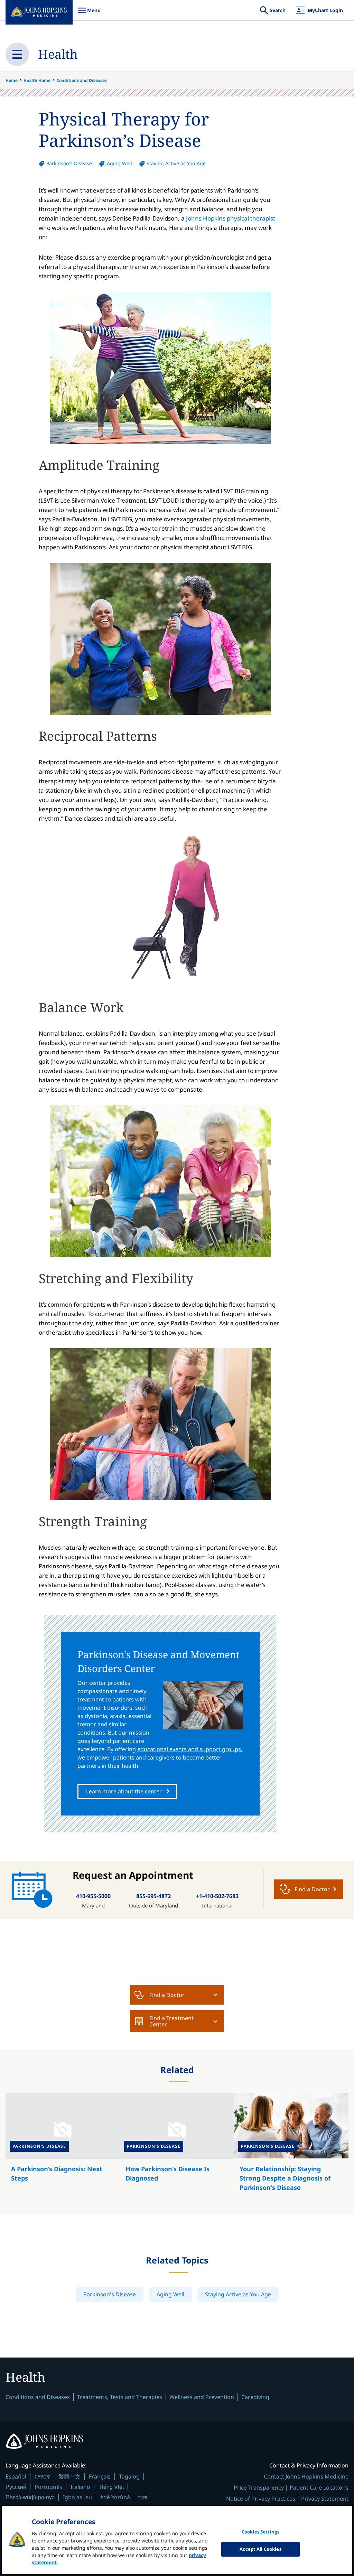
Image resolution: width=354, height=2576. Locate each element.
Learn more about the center (124, 1791)
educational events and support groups (189, 1749)
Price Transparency (259, 2488)
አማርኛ (42, 2476)
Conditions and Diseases (82, 80)
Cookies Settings (260, 2532)
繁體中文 (69, 2476)
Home (12, 80)
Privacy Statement (325, 2499)
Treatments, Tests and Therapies (120, 2397)
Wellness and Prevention (202, 2397)
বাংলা (143, 2497)
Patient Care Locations (319, 2488)
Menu (89, 14)
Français (100, 2476)
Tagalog (129, 2476)
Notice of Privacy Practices (261, 2499)
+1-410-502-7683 (217, 1896)
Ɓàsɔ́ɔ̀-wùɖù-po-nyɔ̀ (30, 2497)
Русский (16, 2487)
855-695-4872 (153, 1896)
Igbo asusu (77, 2497)
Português (48, 2487)
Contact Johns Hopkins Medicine (306, 2476)
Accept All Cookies (260, 2549)
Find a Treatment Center (171, 2021)
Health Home (37, 80)
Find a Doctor (167, 1995)
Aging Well (119, 163)
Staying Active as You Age (176, 163)
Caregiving (255, 2397)
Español (16, 2476)
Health (58, 54)
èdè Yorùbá (115, 2497)
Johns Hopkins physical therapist (231, 218)
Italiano (80, 2487)
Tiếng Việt (111, 2487)
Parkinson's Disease (69, 163)
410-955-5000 (93, 1896)
